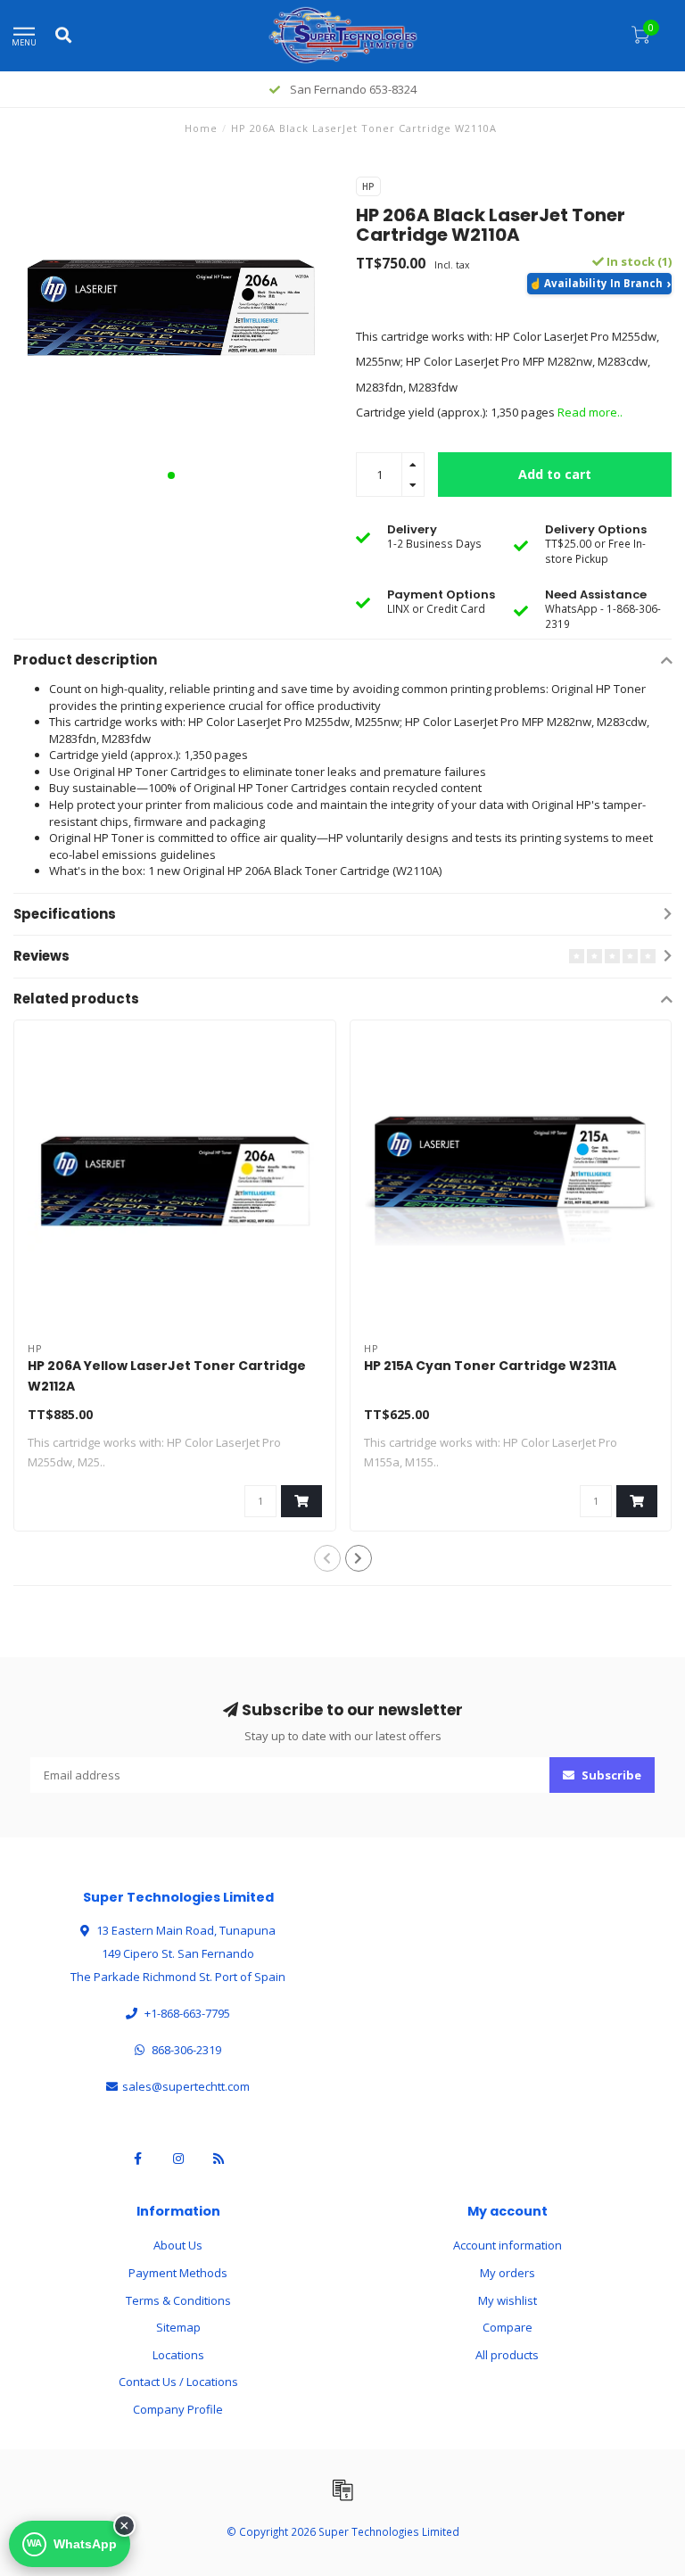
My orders (508, 2273)
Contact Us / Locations (178, 2382)
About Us (178, 2245)
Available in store (599, 284)
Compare (508, 2327)
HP (368, 186)
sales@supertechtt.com (186, 2086)
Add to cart (555, 474)
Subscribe (610, 1775)
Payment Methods (178, 2273)
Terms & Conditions (178, 2300)
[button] (171, 475)
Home (201, 128)
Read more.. (590, 412)
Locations (178, 2355)
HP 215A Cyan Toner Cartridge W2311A (490, 1366)
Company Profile (178, 2409)
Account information (508, 2245)
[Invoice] (342, 2489)
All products (507, 2355)
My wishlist (508, 2300)
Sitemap (178, 2327)
